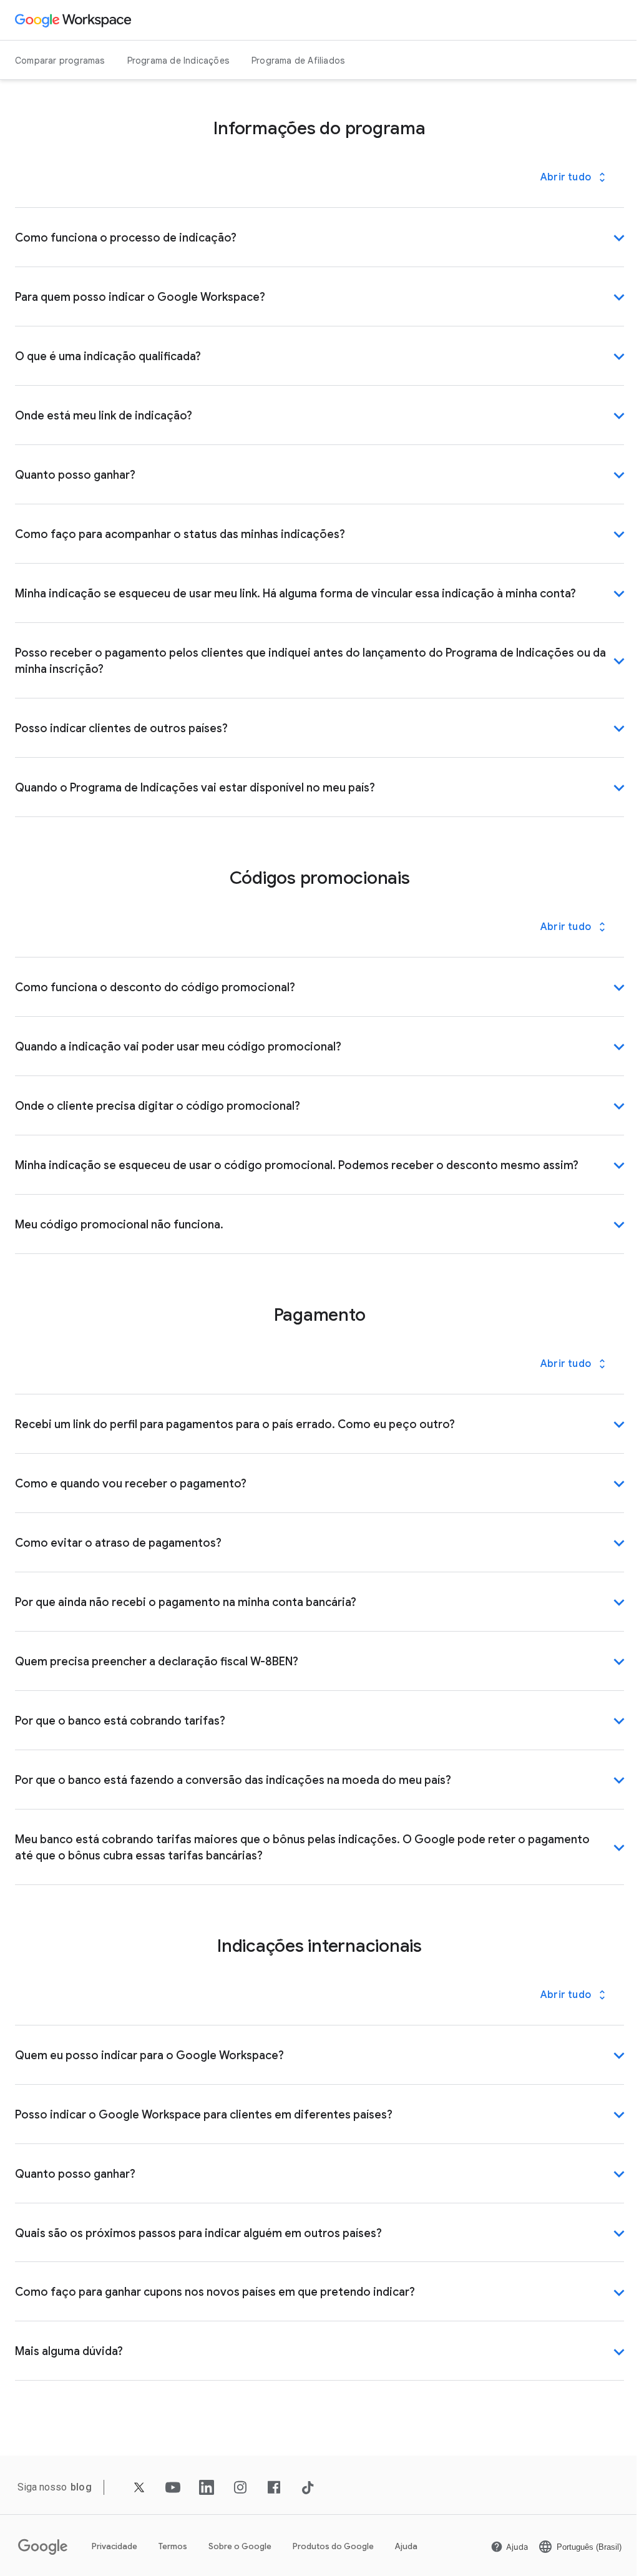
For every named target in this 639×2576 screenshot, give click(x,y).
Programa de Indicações (178, 61)
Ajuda (406, 2546)
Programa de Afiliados (298, 61)
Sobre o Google (240, 2546)
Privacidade (115, 2546)
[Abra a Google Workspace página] (75, 20)
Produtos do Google (333, 2546)
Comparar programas (60, 61)
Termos (173, 2546)
